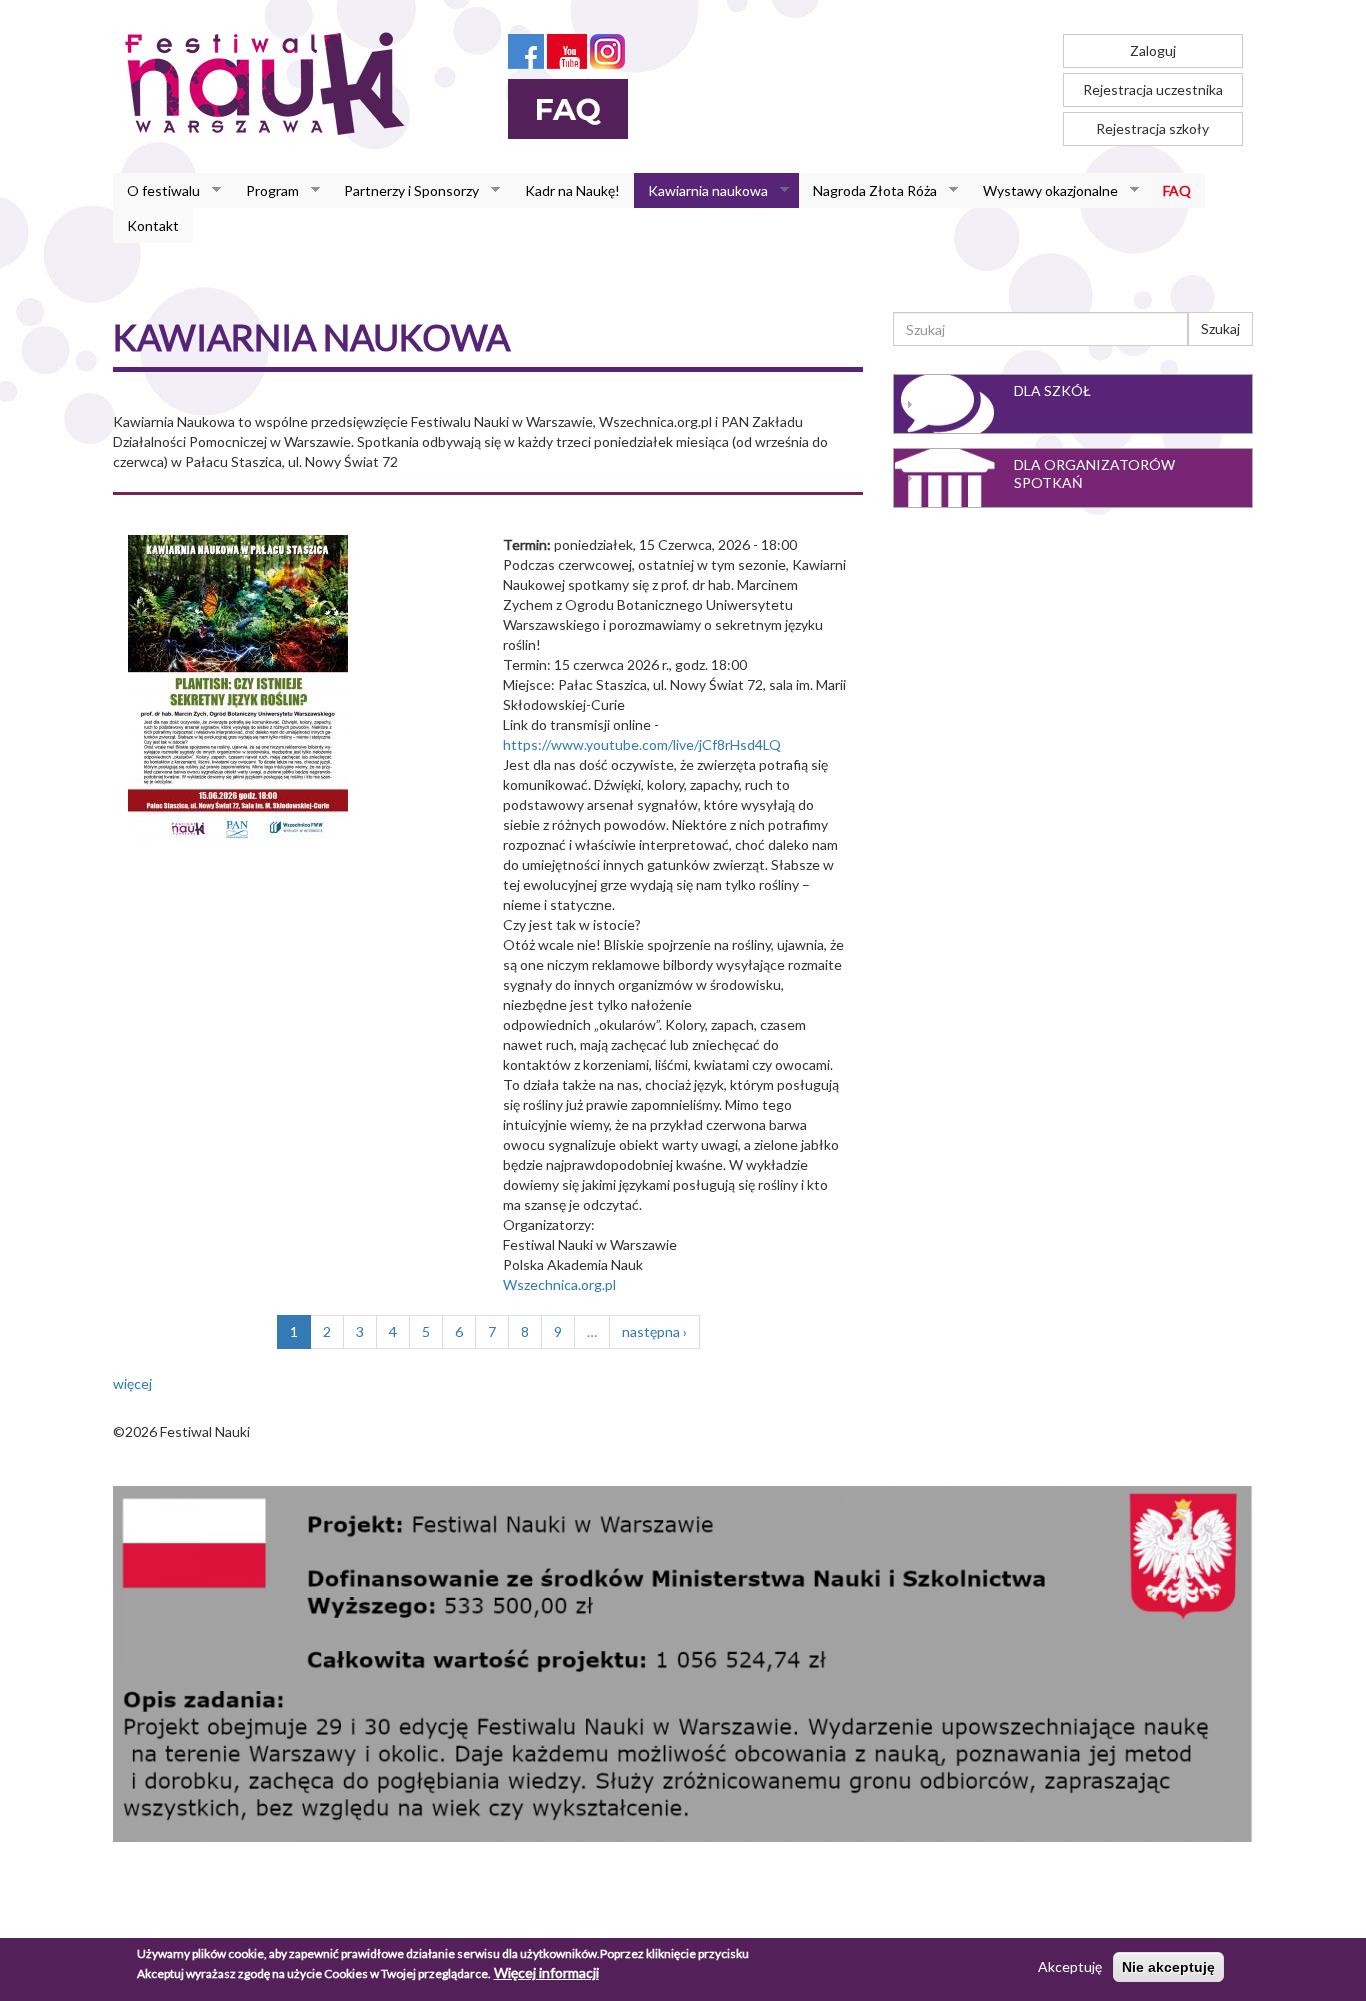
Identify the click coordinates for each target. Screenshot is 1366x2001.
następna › (654, 1331)
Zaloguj (1153, 50)
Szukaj (1220, 328)
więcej (132, 1383)
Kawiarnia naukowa (701, 191)
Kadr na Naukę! (572, 190)
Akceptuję (1070, 1966)
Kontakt (153, 225)
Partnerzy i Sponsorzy (404, 191)
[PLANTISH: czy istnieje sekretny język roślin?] (238, 688)
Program (265, 191)
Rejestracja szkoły (1152, 128)
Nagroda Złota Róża (868, 191)
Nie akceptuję (1168, 1967)
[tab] (1073, 404)
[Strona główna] (270, 83)
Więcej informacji (546, 1972)
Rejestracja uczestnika (1153, 89)
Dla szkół (1052, 390)
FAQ (1177, 190)
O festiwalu (156, 191)
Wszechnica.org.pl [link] (559, 1284)
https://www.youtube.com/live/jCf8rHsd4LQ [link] (642, 744)
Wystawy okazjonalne (1043, 191)
